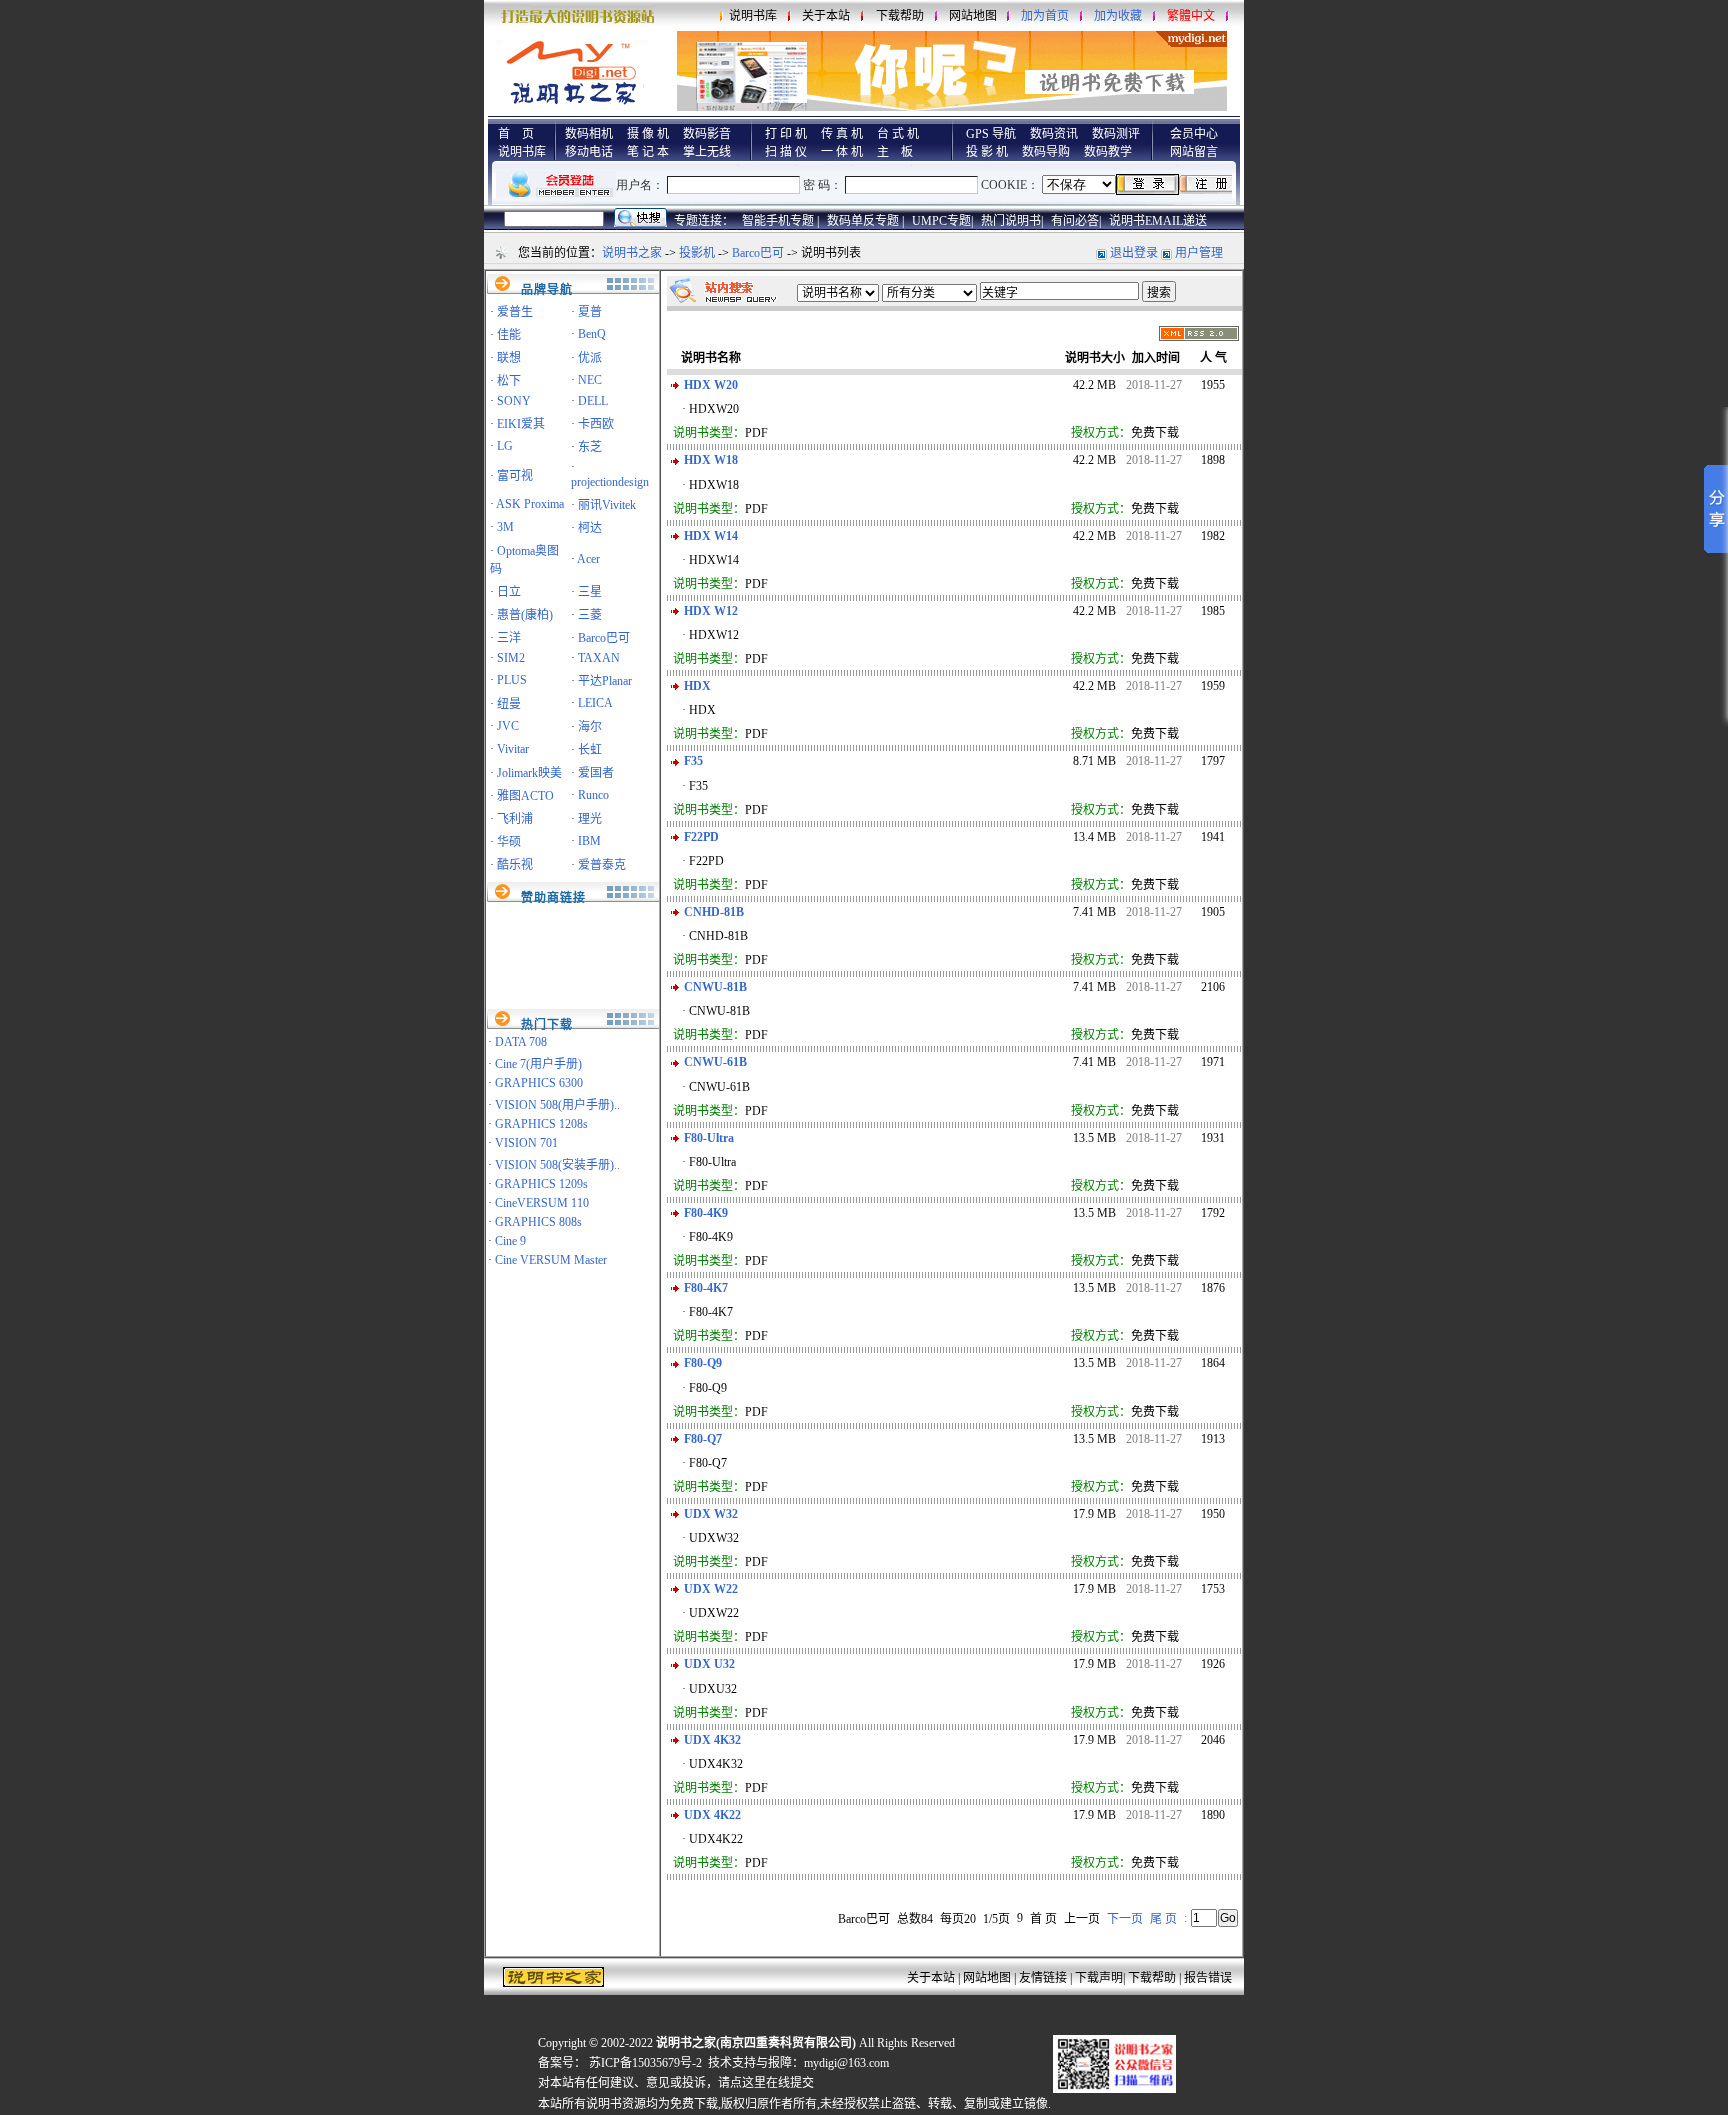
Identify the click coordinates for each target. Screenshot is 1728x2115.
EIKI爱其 (521, 424)
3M (505, 527)
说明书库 (753, 16)
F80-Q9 (703, 1363)
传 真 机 (842, 134)
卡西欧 (596, 424)
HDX (697, 686)
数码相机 (589, 134)
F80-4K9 (706, 1213)
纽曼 (509, 704)
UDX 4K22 (712, 1815)
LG (505, 446)
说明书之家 (632, 253)
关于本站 (826, 16)
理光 (590, 819)
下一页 (1125, 1919)
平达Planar (605, 681)
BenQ (592, 334)
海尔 (590, 727)
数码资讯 (1054, 134)
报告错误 (1208, 1978)
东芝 (590, 447)
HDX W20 (711, 385)
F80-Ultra (709, 1138)
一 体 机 (842, 152)
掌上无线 (707, 152)
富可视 (515, 476)
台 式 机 (898, 134)
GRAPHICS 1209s (541, 1184)
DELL (593, 401)
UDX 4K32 (712, 1740)
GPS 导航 (991, 134)
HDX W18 (711, 460)
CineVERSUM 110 (542, 1203)
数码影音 (707, 134)
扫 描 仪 (786, 152)
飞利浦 (515, 819)
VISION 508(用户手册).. (557, 1105)
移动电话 (589, 152)
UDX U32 (709, 1664)
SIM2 (511, 658)
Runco (593, 795)
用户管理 (1199, 253)
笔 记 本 (648, 152)
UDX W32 (711, 1514)
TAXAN (599, 658)
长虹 (590, 750)
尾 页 (1163, 1919)
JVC (508, 726)
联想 (509, 358)
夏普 (590, 312)
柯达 (590, 528)
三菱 (590, 615)
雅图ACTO (525, 796)
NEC (590, 380)
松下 (509, 381)
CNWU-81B (715, 987)
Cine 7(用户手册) (538, 1064)
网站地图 (973, 16)
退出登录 (1134, 253)
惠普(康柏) (525, 615)
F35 (693, 761)
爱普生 (515, 312)
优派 (590, 358)
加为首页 (1045, 16)
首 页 (516, 134)
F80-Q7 (703, 1439)
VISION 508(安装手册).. (557, 1165)
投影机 (697, 253)
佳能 (509, 335)
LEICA (595, 703)
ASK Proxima (530, 504)
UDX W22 (711, 1589)
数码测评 (1116, 134)
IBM (589, 841)
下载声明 (1099, 1978)
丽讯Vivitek (607, 505)
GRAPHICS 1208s (541, 1124)
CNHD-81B (714, 912)
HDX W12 (711, 611)
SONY (514, 401)
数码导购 (1046, 152)
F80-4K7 (706, 1288)
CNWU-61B (715, 1062)
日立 (509, 592)
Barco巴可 (758, 253)
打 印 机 (786, 134)
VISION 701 (526, 1143)
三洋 (509, 638)
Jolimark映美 (529, 773)
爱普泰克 (602, 865)
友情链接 (1043, 1978)
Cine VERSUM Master (551, 1260)
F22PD (701, 837)
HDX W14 (711, 536)
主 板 (895, 152)
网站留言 (1194, 152)
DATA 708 (521, 1042)
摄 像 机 (648, 134)
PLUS (512, 680)
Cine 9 (510, 1241)
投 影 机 (987, 152)
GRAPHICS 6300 (539, 1083)
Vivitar (513, 749)
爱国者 (596, 773)
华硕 (509, 842)
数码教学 (1108, 152)
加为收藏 (1118, 16)
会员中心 (1194, 134)
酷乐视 (515, 865)
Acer (588, 559)
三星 (590, 592)
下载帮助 (900, 16)
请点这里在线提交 (766, 2083)
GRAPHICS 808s (538, 1222)
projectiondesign (610, 482)
